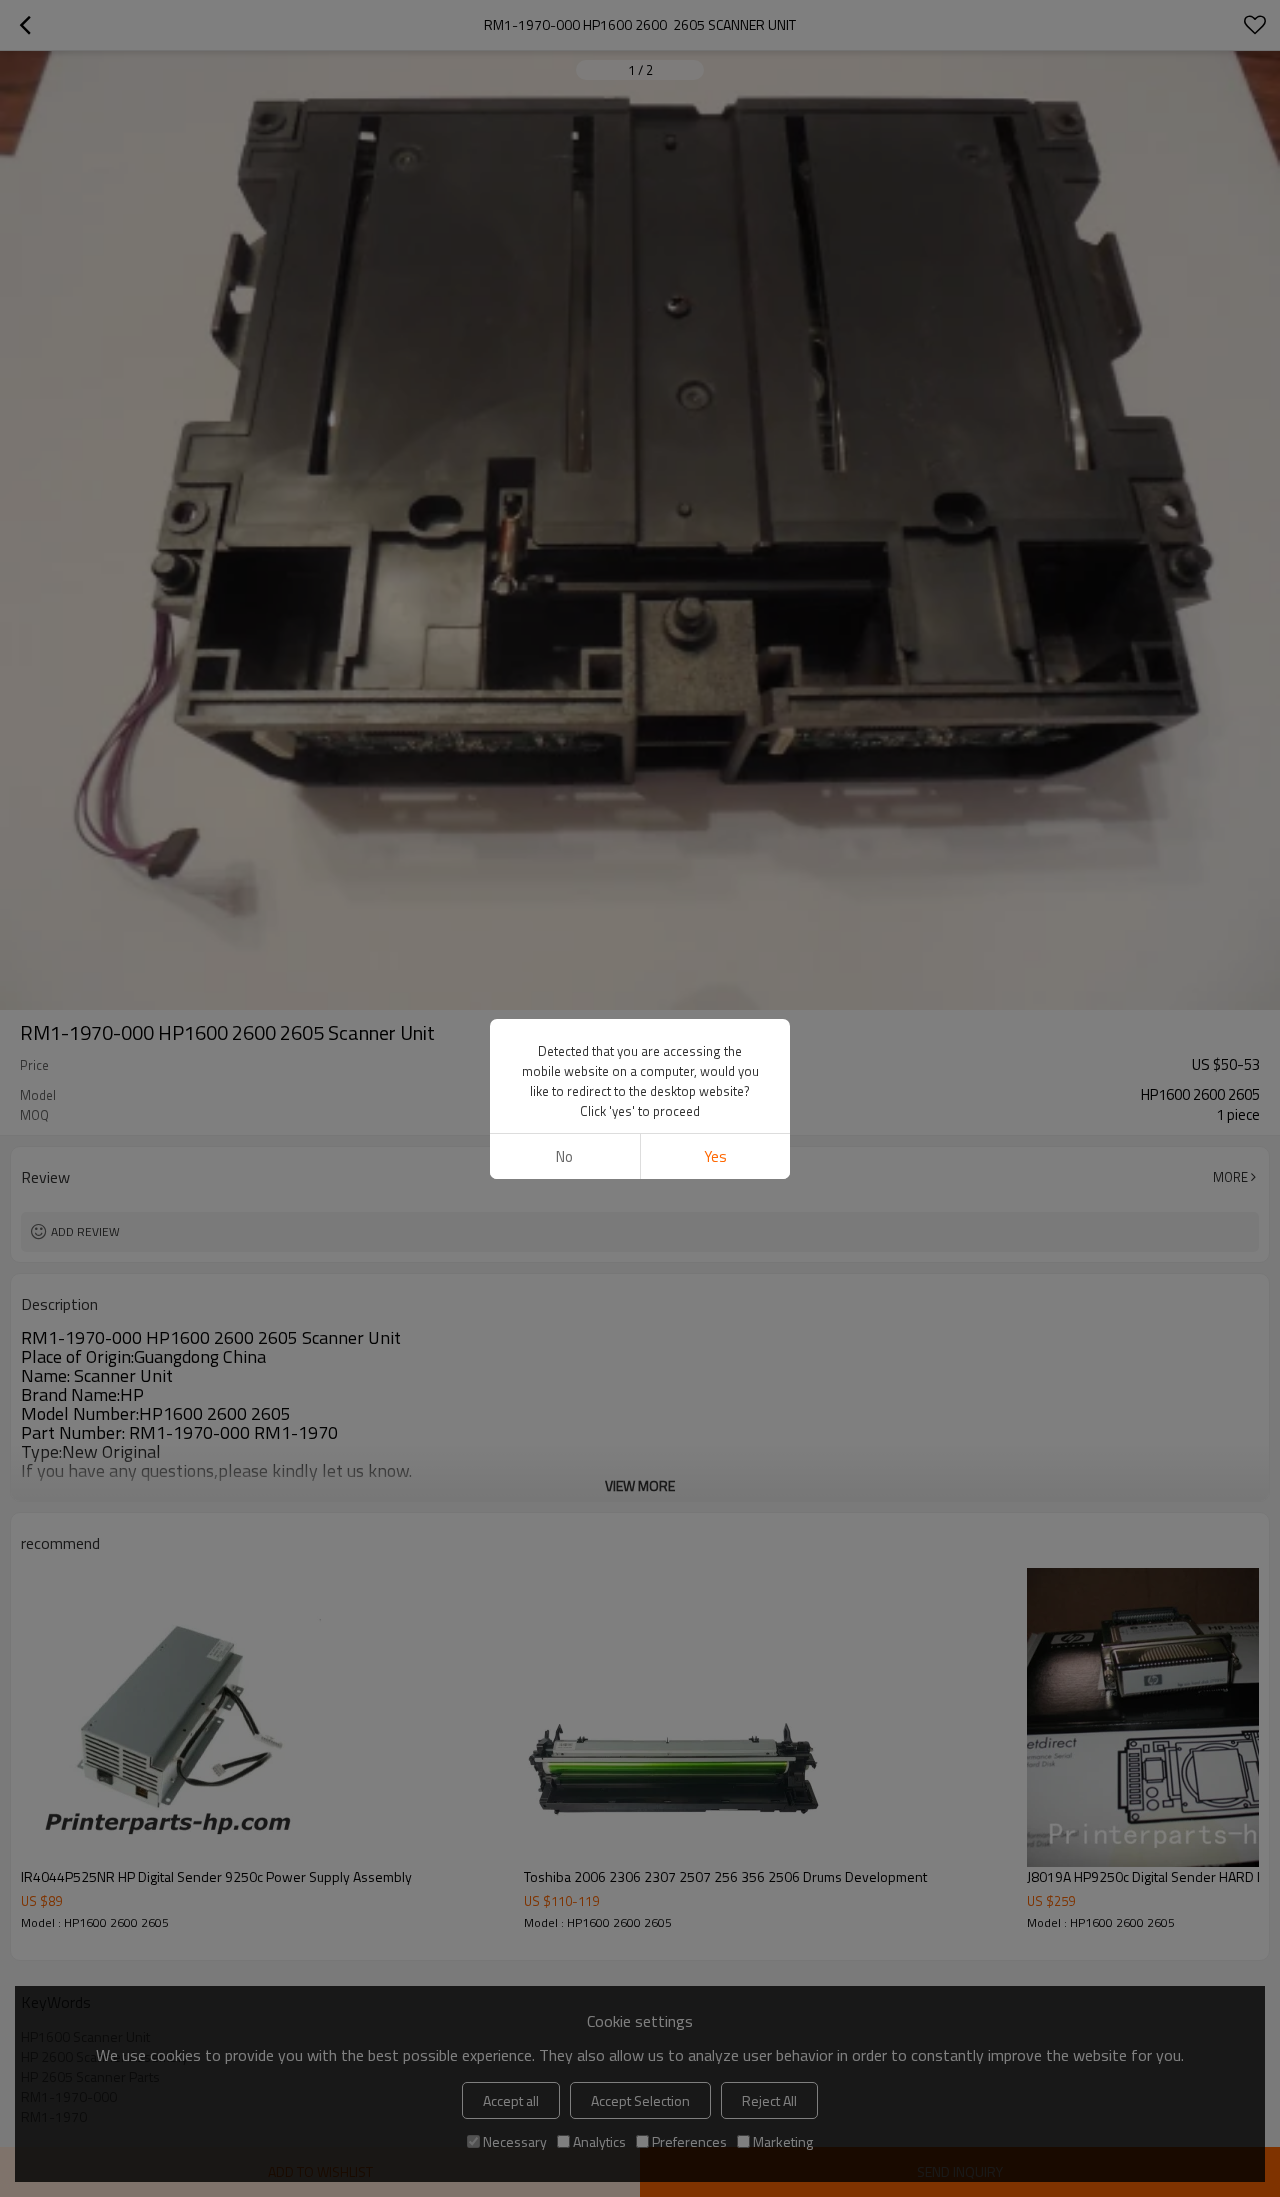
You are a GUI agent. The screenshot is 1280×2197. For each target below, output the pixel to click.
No (564, 1156)
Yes (715, 1156)
